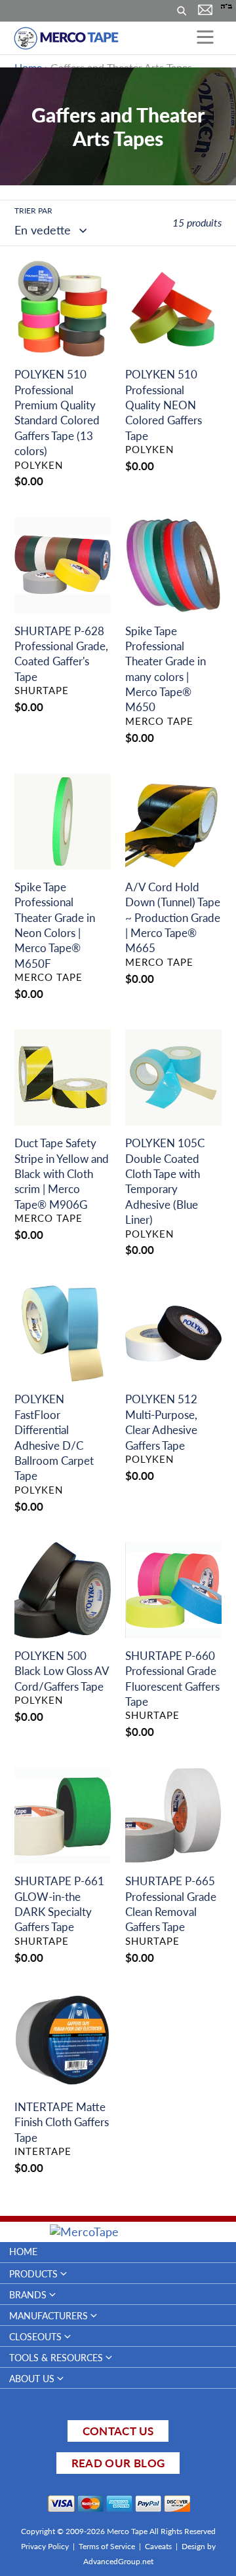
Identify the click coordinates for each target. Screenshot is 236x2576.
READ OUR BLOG (118, 2463)
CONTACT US (118, 2431)
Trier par (33, 211)
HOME (23, 2252)
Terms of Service (107, 2546)
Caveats (158, 2546)
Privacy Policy (45, 2546)
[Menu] (205, 38)
